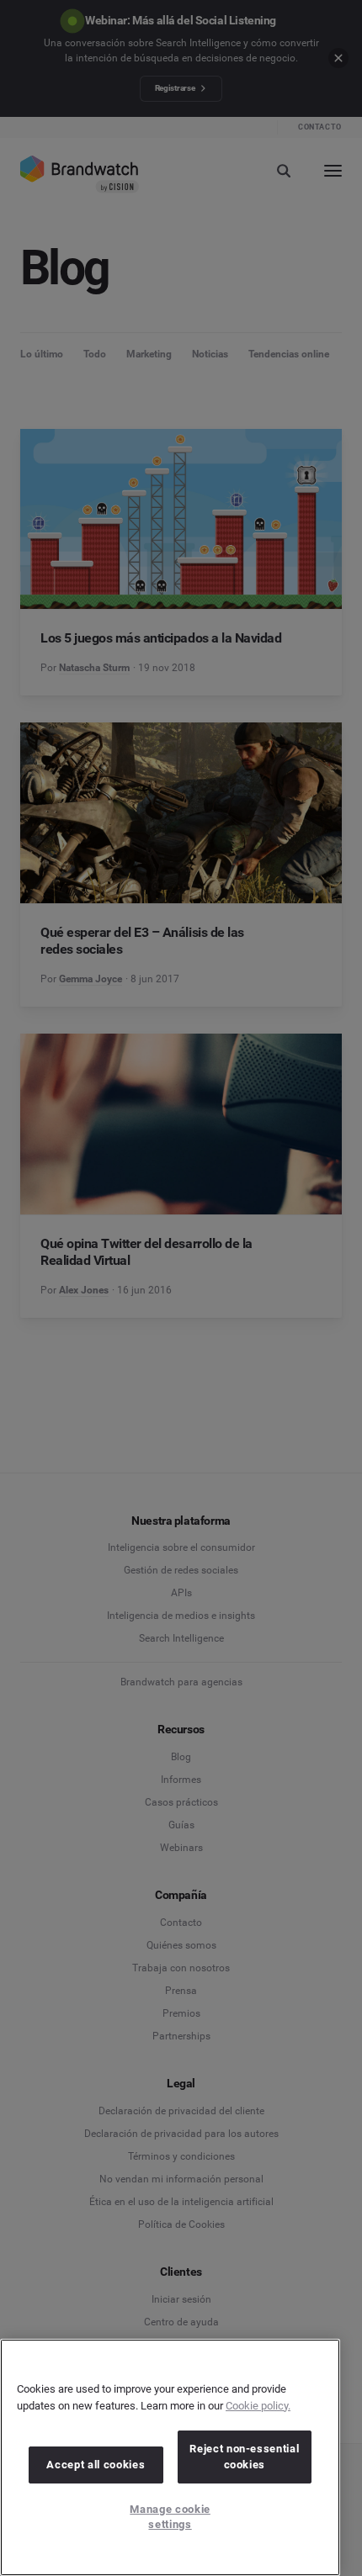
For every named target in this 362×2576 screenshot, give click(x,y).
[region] (170, 2457)
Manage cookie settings (170, 2517)
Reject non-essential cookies (244, 2456)
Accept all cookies (96, 2465)
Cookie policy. (258, 2406)
